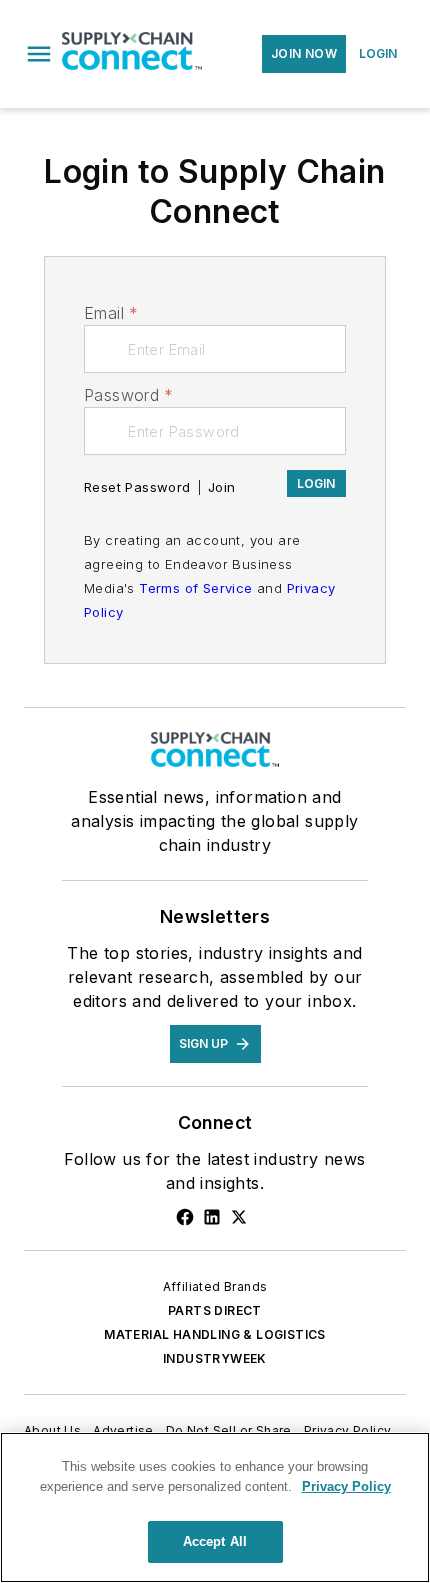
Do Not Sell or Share (229, 1430)
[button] (39, 54)
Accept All (215, 1541)
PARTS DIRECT (215, 1310)
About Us (52, 1430)
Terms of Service (195, 588)
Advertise (123, 1430)
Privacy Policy (348, 1430)
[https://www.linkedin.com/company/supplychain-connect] (212, 1217)
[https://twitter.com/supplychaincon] (239, 1217)
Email (111, 313)
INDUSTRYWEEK (215, 1358)
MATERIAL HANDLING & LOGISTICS (215, 1334)
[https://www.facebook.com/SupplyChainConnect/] (185, 1217)
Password (129, 395)
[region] (215, 1507)
